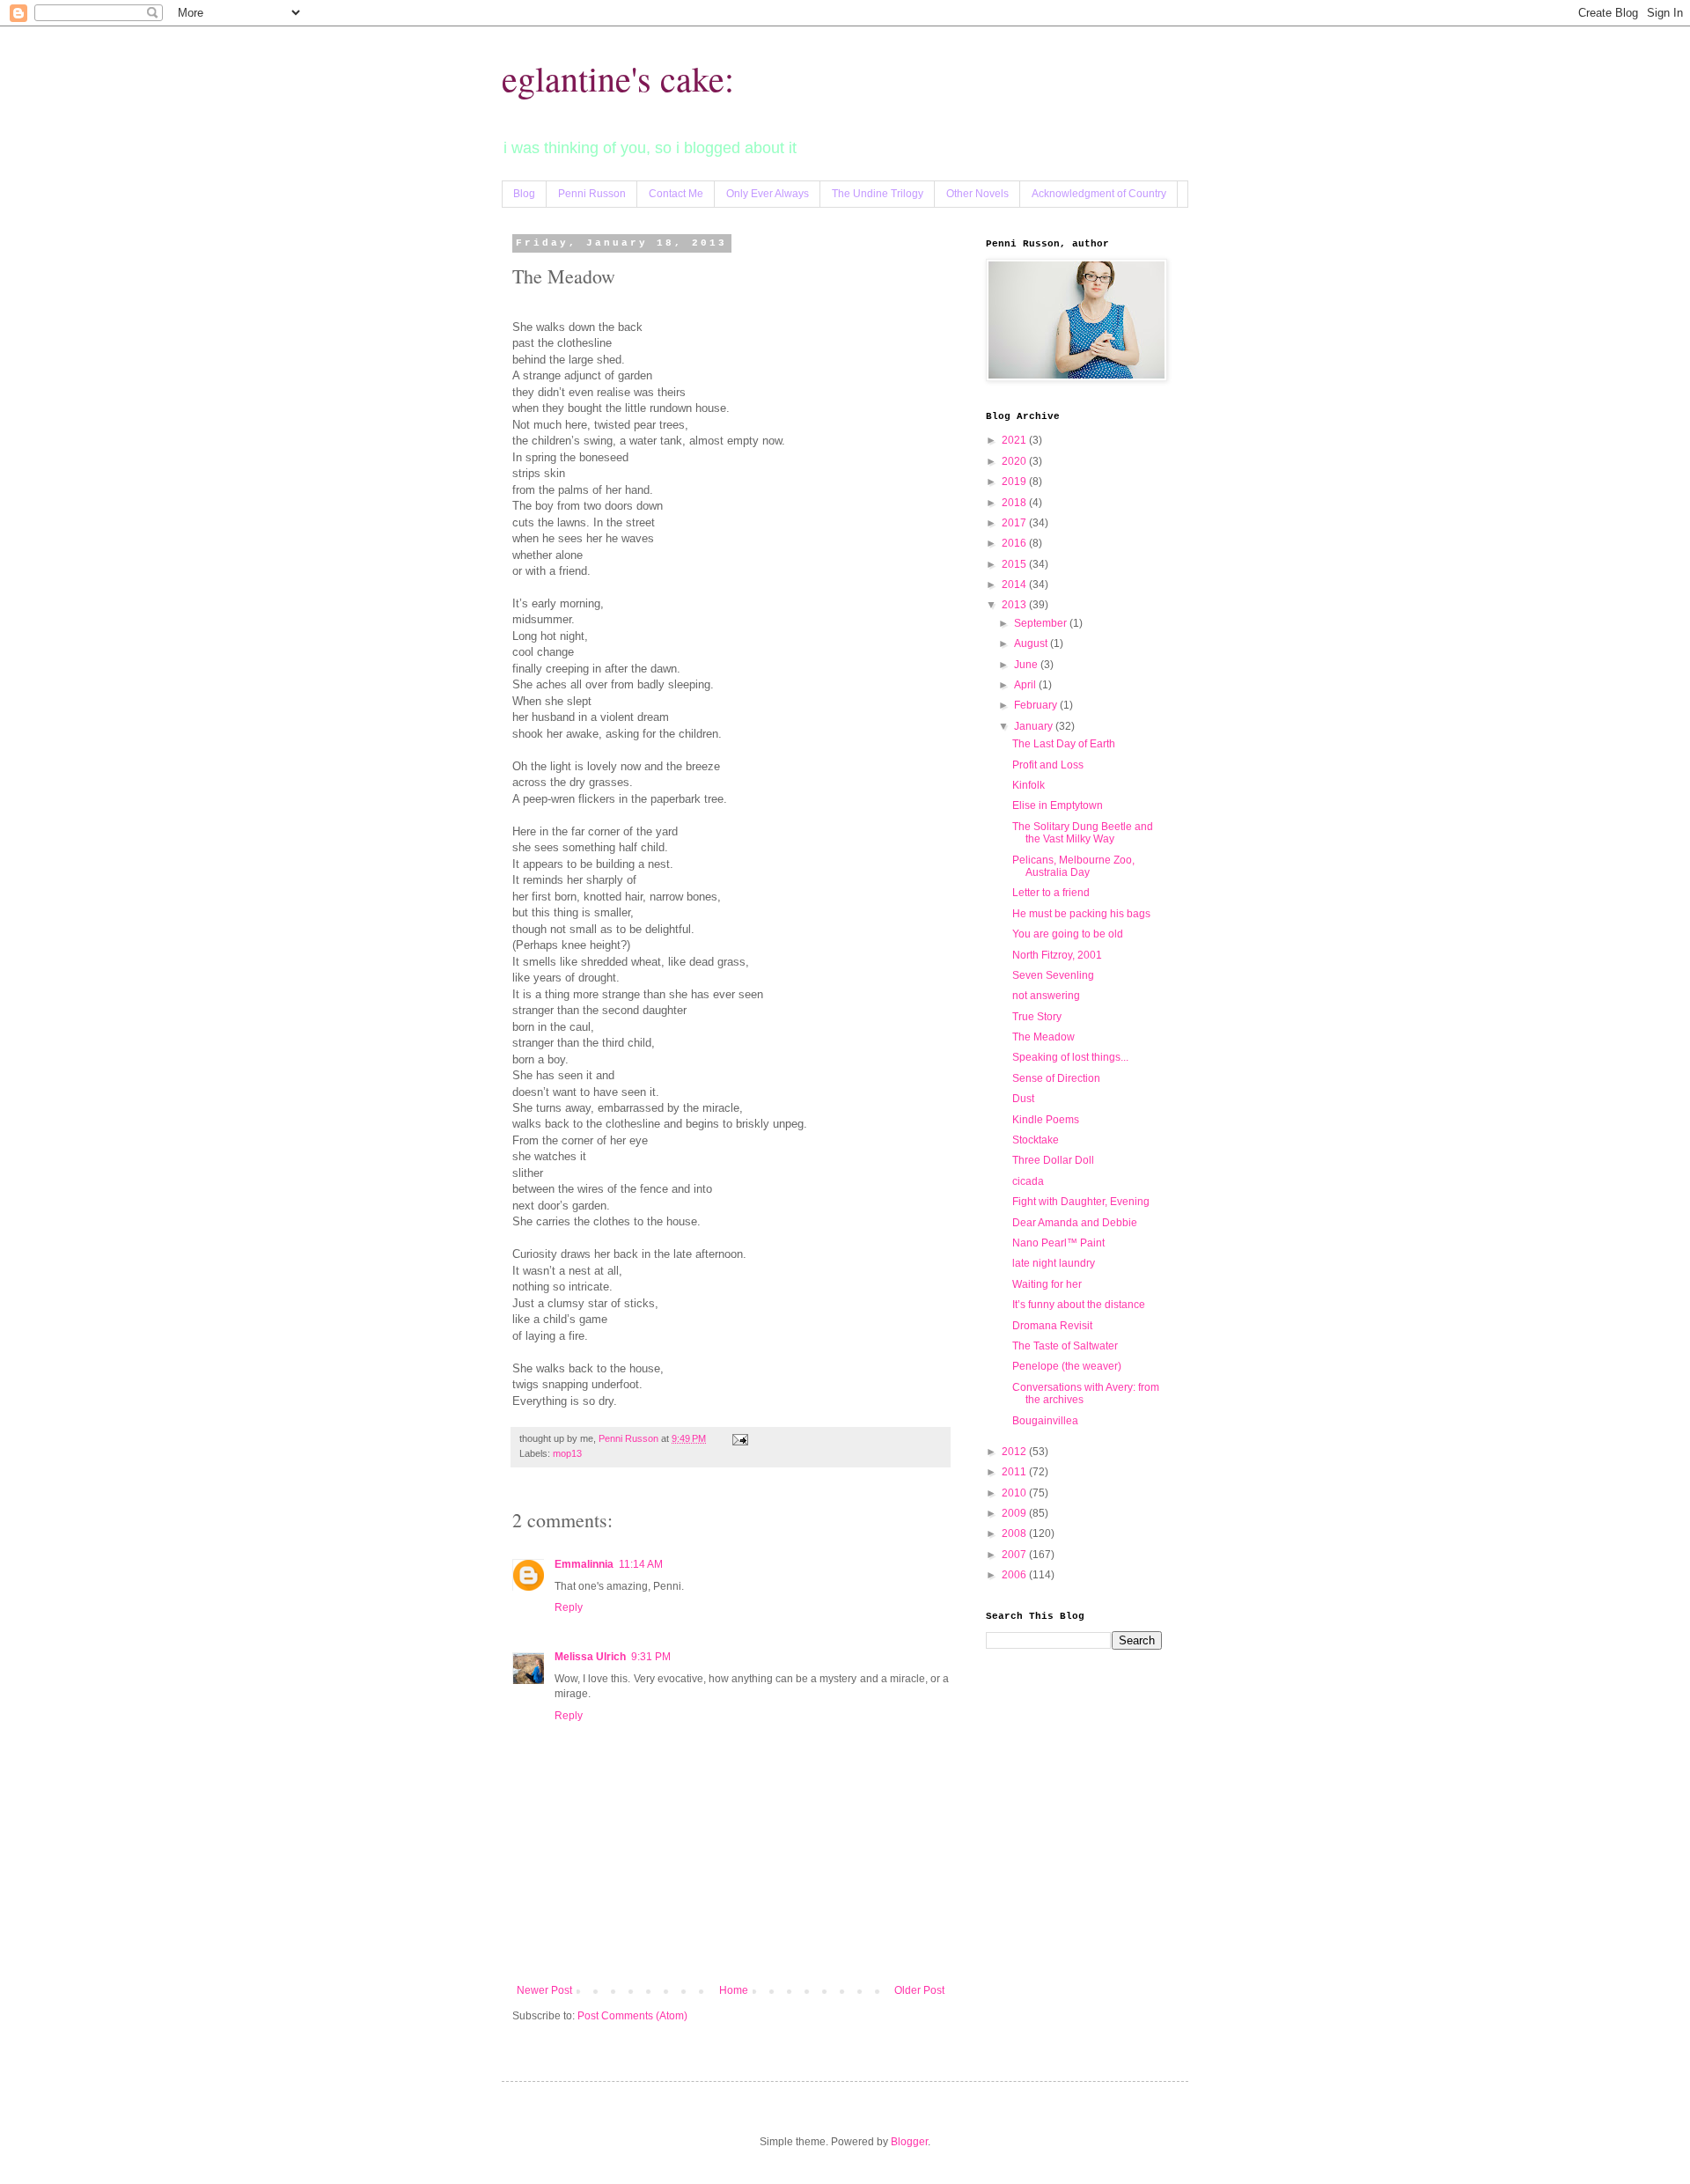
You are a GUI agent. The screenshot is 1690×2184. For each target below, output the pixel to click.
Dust (1023, 1099)
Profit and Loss (1048, 765)
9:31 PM (651, 1657)
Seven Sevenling (1053, 975)
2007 (1015, 1555)
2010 (1015, 1493)
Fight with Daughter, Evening (1081, 1202)
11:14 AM (641, 1564)
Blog (524, 194)
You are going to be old (1068, 934)
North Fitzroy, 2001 (1057, 955)
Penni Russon (592, 194)
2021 (1015, 440)
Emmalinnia (584, 1564)
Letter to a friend (1051, 893)
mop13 (567, 1453)
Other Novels (977, 194)
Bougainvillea (1045, 1421)
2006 (1015, 1575)
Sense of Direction (1056, 1078)
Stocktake (1036, 1140)
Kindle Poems (1046, 1120)
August (1032, 643)
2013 (1015, 605)
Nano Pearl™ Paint (1058, 1243)
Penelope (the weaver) (1067, 1366)
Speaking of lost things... (1070, 1057)
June (1027, 665)
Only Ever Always (768, 194)
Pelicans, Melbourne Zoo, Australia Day (1073, 866)
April (1026, 685)
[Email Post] (739, 1438)
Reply (569, 1607)
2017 (1015, 523)
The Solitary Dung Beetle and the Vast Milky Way (1083, 833)
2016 (1015, 543)
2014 (1015, 585)
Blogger (909, 2142)
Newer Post (544, 1990)
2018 (1015, 503)
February (1037, 705)
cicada (1028, 1181)
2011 (1015, 1472)
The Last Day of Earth (1064, 744)
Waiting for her (1047, 1284)
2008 (1015, 1533)
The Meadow (1043, 1037)
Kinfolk (1029, 785)
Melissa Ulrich (590, 1657)
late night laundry (1054, 1263)
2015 (1015, 564)
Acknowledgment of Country (1099, 194)
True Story (1037, 1017)
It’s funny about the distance (1079, 1305)
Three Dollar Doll (1053, 1160)
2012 (1015, 1452)
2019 (1015, 482)
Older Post (919, 1990)
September (1042, 623)
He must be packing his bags (1081, 914)
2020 (1015, 461)
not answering (1046, 996)
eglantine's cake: (618, 78)
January (1035, 726)
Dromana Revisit (1052, 1326)
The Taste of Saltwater (1065, 1346)
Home (734, 1990)
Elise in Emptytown (1058, 805)
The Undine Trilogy (878, 194)
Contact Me (676, 194)
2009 (1015, 1513)
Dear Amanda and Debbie (1075, 1223)
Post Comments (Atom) (632, 2016)
